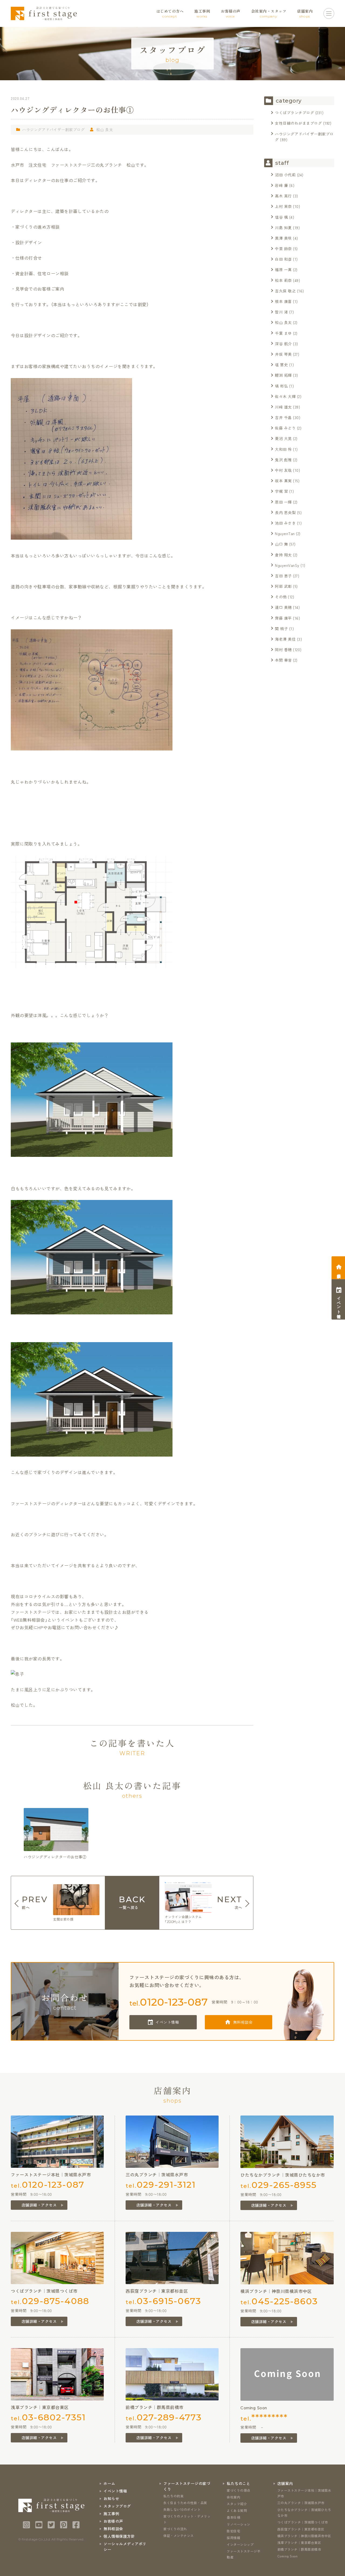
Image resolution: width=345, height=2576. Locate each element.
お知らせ (111, 2498)
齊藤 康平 (283, 618)
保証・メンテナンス (179, 2535)
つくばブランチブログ (294, 113)
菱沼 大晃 (283, 438)
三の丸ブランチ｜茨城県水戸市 (301, 2503)
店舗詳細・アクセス (39, 2205)
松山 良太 (105, 130)
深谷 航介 (283, 344)
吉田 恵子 (283, 576)
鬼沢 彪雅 (283, 460)
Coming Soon (288, 2556)
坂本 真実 (283, 481)
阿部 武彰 (283, 586)
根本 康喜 (283, 301)
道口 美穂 (283, 607)
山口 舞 (281, 544)
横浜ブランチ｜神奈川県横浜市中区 (304, 2536)
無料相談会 (243, 2022)
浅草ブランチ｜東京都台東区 (299, 2542)
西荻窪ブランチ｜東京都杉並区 (301, 2529)
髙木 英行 (283, 196)
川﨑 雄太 (283, 407)
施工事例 (111, 2514)
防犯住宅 (233, 2531)
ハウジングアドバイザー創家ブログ (53, 130)
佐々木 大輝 (285, 396)
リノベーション (239, 2524)
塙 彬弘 (281, 386)
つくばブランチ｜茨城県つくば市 (303, 2522)
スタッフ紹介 (237, 2504)
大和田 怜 (283, 449)
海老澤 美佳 (285, 639)
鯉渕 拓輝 (283, 375)
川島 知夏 (283, 228)
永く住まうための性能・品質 (185, 2503)
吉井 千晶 (283, 417)
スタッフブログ (117, 2506)
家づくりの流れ (175, 2529)
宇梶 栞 (281, 491)
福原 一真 (283, 270)
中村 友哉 (283, 470)
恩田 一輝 (283, 502)
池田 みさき (285, 523)
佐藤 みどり (285, 428)
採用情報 (233, 2538)
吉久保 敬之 (285, 291)
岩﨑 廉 (281, 185)
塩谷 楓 (281, 217)
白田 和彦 (283, 259)
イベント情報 (167, 2022)
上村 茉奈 (283, 206)
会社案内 (233, 2497)
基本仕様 (233, 2517)
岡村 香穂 (283, 650)
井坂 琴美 (283, 354)
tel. (169, 2002)
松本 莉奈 (283, 280)
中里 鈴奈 (283, 249)
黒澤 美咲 (283, 238)
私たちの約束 (173, 2496)
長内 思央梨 (285, 512)
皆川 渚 (281, 312)
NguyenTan (285, 533)
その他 (281, 597)
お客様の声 (113, 2521)
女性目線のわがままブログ (298, 123)
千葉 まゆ (283, 333)
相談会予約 (339, 1271)
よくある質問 (237, 2510)
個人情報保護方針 (119, 2536)
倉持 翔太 (283, 555)
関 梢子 (281, 629)
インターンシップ (240, 2544)
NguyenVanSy (287, 565)
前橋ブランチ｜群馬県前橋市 (299, 2549)
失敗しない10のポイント (182, 2509)
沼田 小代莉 (285, 175)
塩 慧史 (281, 365)
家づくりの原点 (239, 2490)
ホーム (109, 2483)
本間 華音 (283, 660)
